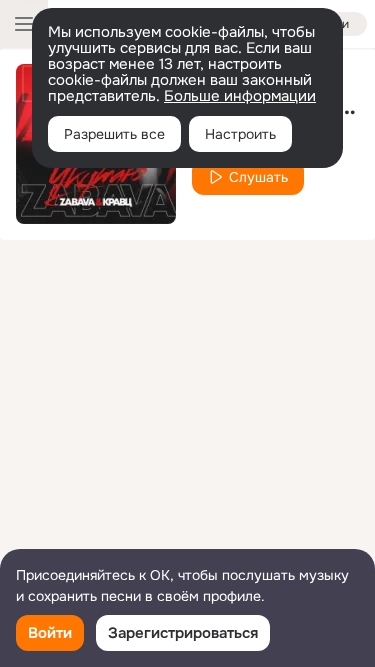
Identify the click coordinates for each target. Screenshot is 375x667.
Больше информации (240, 96)
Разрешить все (114, 134)
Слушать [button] (258, 177)
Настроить (240, 134)
